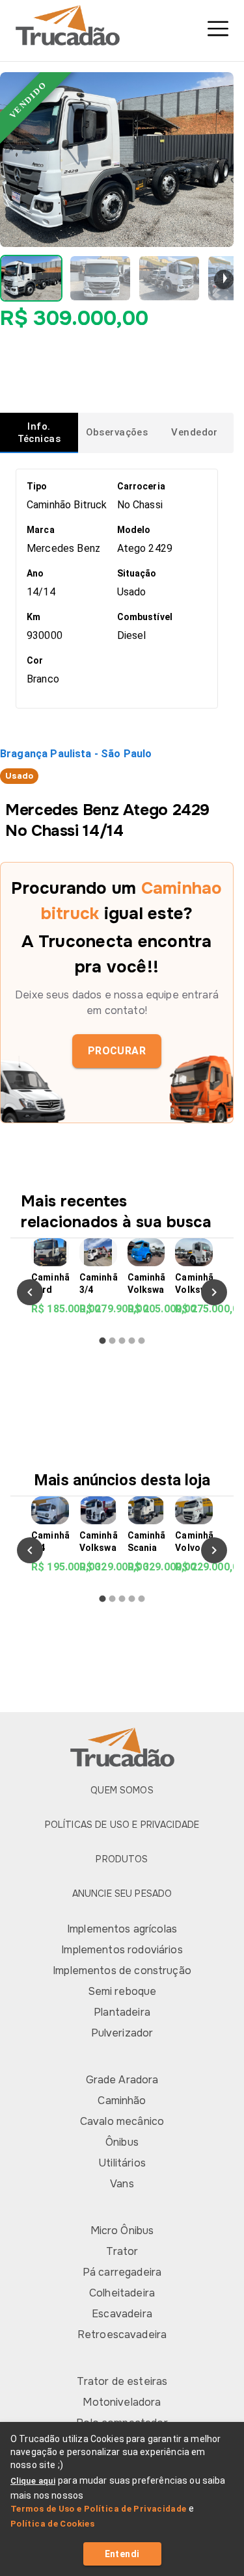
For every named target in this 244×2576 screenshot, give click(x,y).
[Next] (214, 1292)
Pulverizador (122, 2033)
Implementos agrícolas (122, 1929)
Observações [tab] (117, 432)
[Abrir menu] (218, 29)
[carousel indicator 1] (102, 1341)
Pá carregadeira (122, 2272)
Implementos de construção (122, 1971)
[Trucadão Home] (122, 25)
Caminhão (122, 2101)
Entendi (122, 2554)
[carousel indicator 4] (132, 1341)
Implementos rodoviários (122, 1950)
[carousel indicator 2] (112, 1341)
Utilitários (122, 2163)
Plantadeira (122, 2012)
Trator (122, 2251)
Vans (122, 2184)
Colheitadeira (122, 2293)
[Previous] (30, 1292)
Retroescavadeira (122, 2335)
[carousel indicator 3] (122, 1341)
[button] (31, 278)
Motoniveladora (122, 2402)
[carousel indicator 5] (142, 1341)
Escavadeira (122, 2314)
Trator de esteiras (122, 2381)
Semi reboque (122, 1991)
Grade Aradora (122, 2080)
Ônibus (122, 2142)
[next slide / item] (224, 280)
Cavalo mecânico (122, 2121)
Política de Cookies (52, 2524)
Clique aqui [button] (33, 2481)
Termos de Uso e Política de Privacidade (99, 2509)
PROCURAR (117, 1051)
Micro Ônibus (122, 2231)
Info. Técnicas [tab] (39, 433)
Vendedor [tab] (194, 432)
